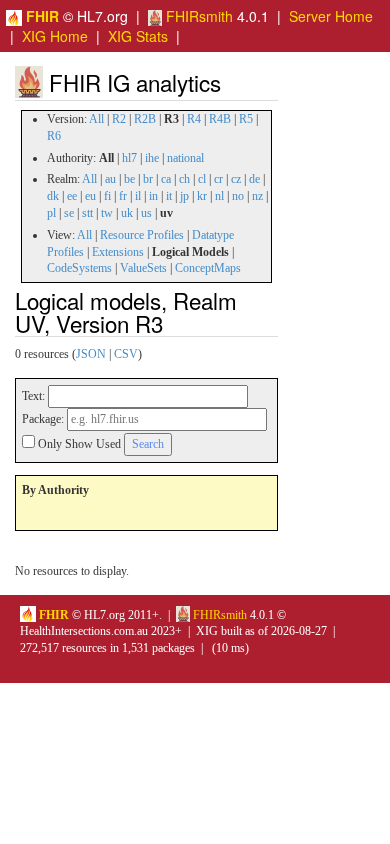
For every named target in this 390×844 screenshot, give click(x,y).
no (238, 196)
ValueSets (143, 268)
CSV (126, 354)
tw (107, 213)
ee (72, 196)
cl (202, 179)
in (153, 196)
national (185, 158)
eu (90, 196)
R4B (220, 119)
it (169, 196)
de (254, 179)
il (138, 196)
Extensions (118, 252)
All (96, 119)
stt (87, 213)
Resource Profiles (142, 235)
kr (202, 196)
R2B (145, 119)
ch (184, 179)
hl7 (129, 158)
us (146, 213)
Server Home (331, 16)
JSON (91, 354)
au (110, 179)
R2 (119, 119)
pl (51, 213)
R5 (246, 119)
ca (166, 179)
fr (123, 196)
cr (218, 179)
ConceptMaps (208, 268)
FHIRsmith (197, 16)
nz (257, 196)
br (148, 179)
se (69, 213)
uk (127, 213)
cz (236, 179)
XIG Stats (138, 36)
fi (107, 196)
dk (53, 196)
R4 (194, 119)
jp (184, 196)
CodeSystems (79, 268)
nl (219, 196)
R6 (54, 136)
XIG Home (55, 36)
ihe (152, 158)
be (129, 179)
